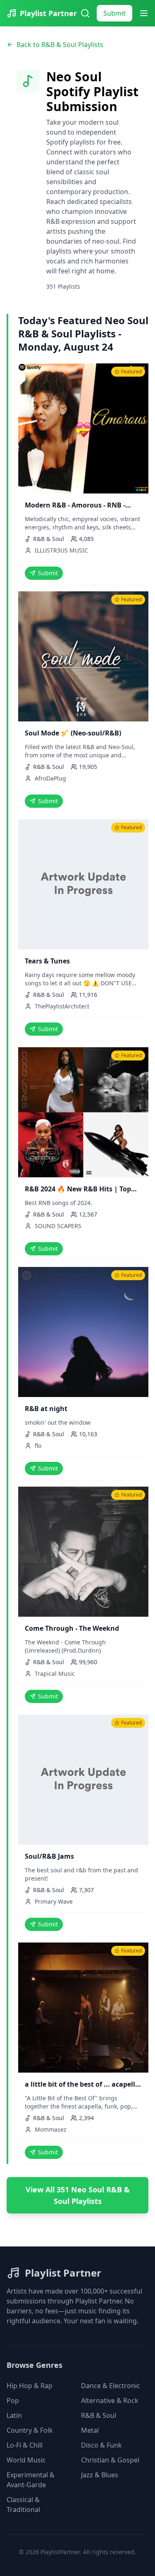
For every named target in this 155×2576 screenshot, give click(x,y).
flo (38, 1446)
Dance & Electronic (111, 2386)
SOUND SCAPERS (58, 1226)
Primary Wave (54, 1901)
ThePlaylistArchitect (62, 1006)
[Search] (85, 13)
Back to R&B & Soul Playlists (60, 45)
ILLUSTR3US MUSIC (61, 550)
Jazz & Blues (100, 2475)
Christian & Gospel (110, 2460)
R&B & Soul (99, 2415)
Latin (14, 2415)
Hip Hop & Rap (30, 2386)
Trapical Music (55, 1673)
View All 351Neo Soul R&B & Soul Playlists (78, 2195)
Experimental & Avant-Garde (31, 2480)
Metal (90, 2430)
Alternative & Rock (110, 2400)
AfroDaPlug (50, 778)
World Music (26, 2460)
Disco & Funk (101, 2445)
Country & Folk (30, 2430)
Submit (114, 13)
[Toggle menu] (144, 13)
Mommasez (51, 2129)
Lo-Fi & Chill (25, 2445)
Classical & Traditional (23, 2505)
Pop (13, 2400)
